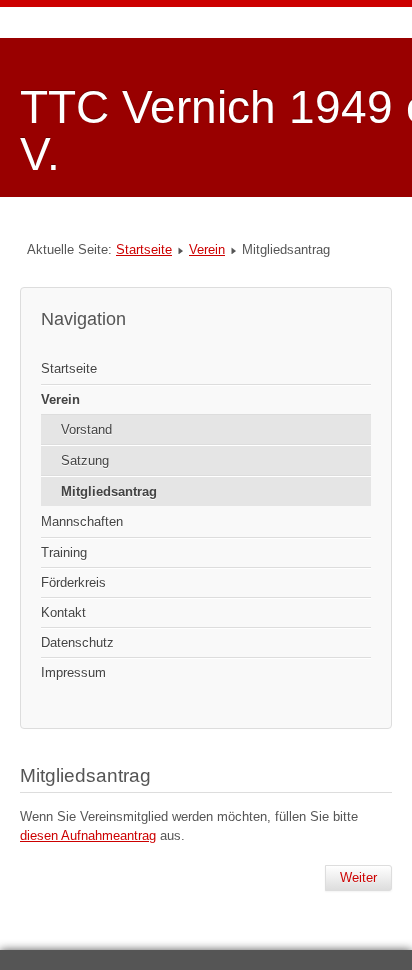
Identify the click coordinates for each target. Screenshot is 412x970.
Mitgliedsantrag (109, 491)
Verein (207, 249)
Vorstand (86, 429)
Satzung (85, 460)
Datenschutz (77, 642)
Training (64, 552)
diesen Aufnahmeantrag (88, 835)
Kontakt (63, 612)
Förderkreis (73, 582)
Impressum (73, 672)
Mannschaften (82, 521)
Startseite (144, 249)
